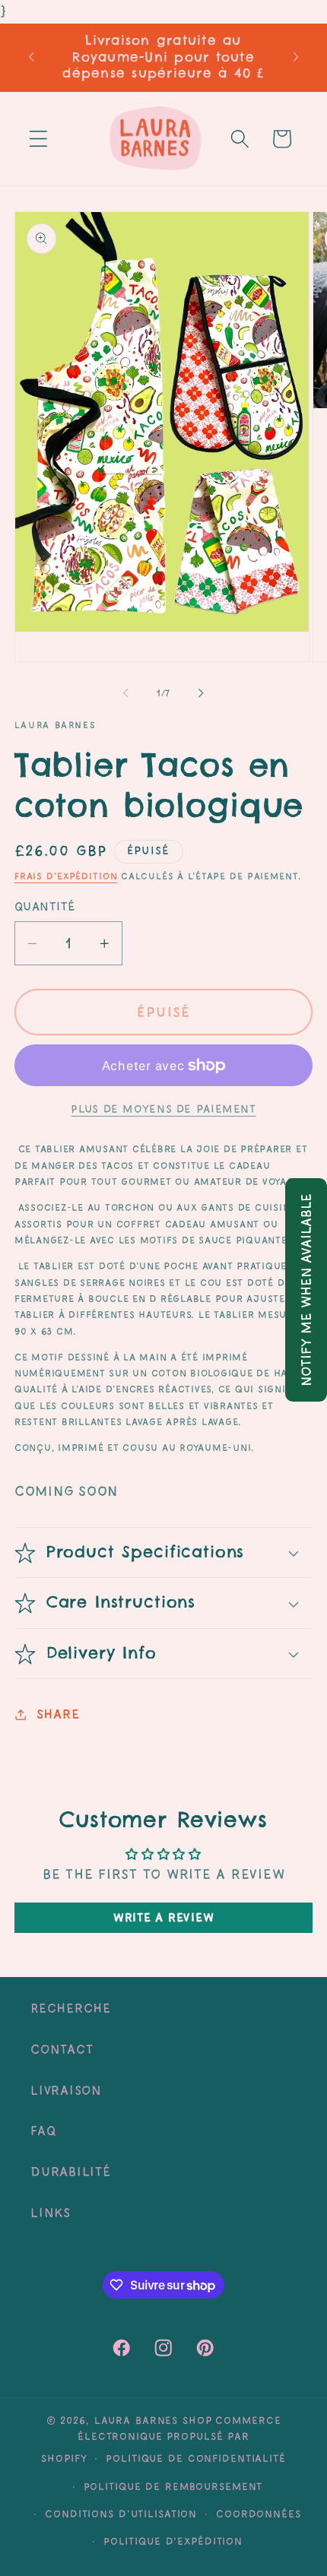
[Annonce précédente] (31, 57)
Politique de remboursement (173, 2486)
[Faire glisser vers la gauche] (126, 693)
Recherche (71, 2008)
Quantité (45, 906)
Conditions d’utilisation (121, 2514)
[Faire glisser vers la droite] (202, 693)
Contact (62, 2049)
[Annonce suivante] (296, 57)
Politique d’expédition (173, 2541)
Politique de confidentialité (196, 2458)
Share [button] (58, 1714)
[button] (38, 139)
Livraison (66, 2090)
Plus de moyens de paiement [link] (163, 1109)
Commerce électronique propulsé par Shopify (161, 2439)
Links (51, 2213)
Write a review (164, 1917)
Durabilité (71, 2172)
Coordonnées (259, 2514)
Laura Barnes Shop (153, 2420)
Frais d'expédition (66, 876)
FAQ (43, 2131)
